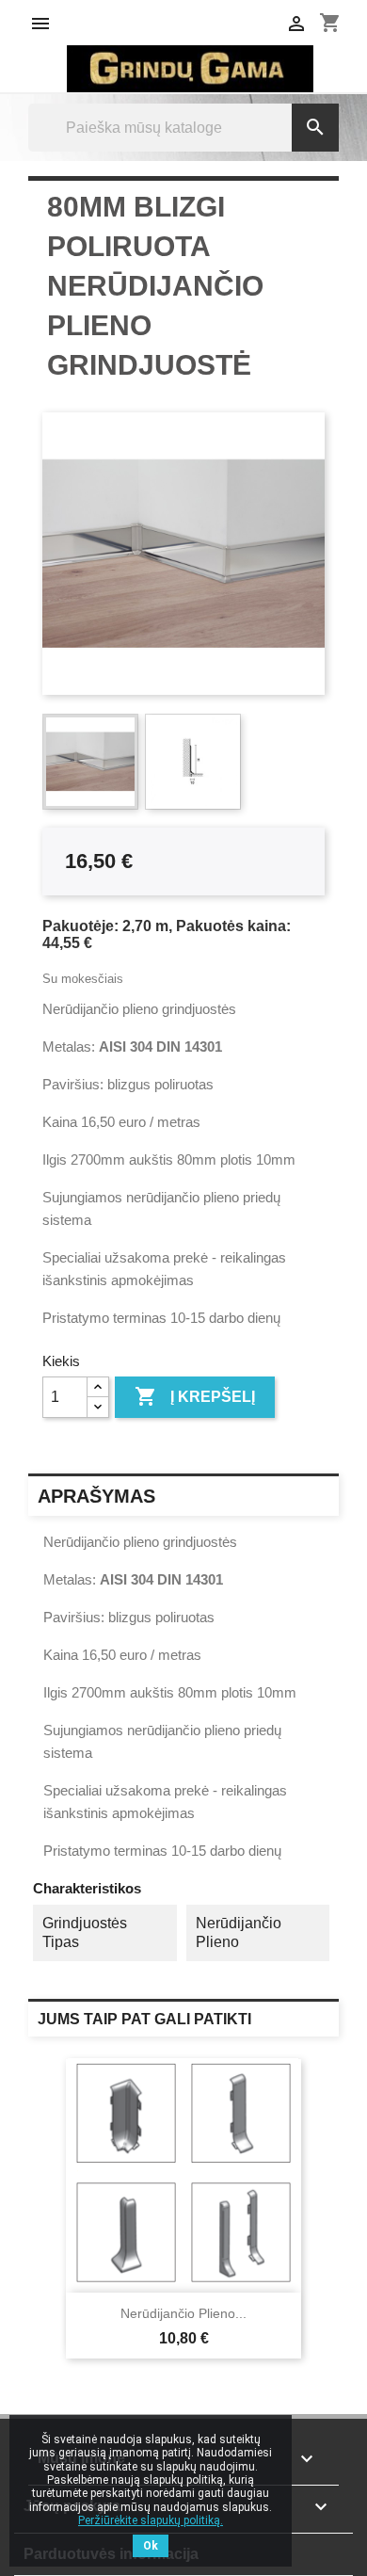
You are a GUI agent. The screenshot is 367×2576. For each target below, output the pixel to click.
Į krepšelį (195, 1396)
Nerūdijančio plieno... (183, 2313)
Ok (151, 2546)
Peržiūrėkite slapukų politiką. (151, 2520)
